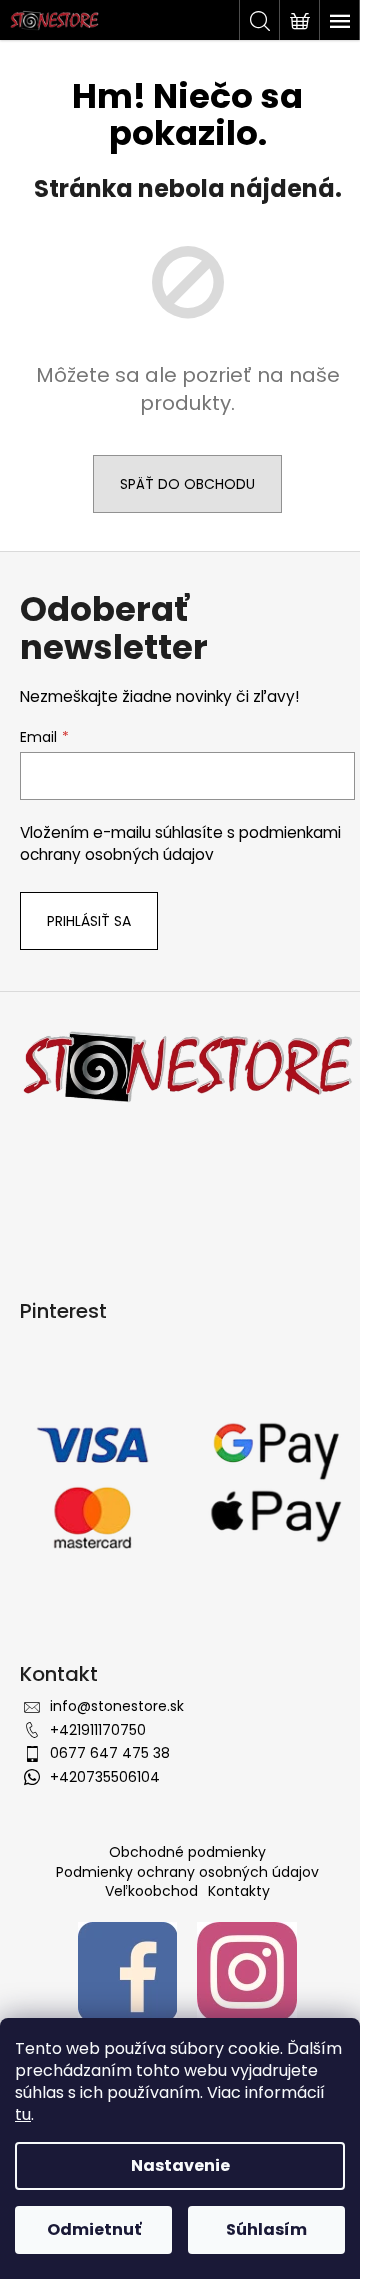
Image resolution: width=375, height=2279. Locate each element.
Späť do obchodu (187, 484)
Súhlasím (266, 2229)
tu (23, 2114)
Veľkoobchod (151, 1891)
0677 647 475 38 (110, 1753)
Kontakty (239, 1891)
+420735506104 (105, 1777)
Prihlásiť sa (89, 921)
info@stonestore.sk (117, 1706)
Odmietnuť (94, 2229)
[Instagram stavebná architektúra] (247, 1970)
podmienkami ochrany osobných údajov (180, 843)
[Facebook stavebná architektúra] (127, 1970)
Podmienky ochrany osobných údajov (187, 1872)
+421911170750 (98, 1730)
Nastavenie (180, 2165)
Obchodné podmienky (187, 1852)
